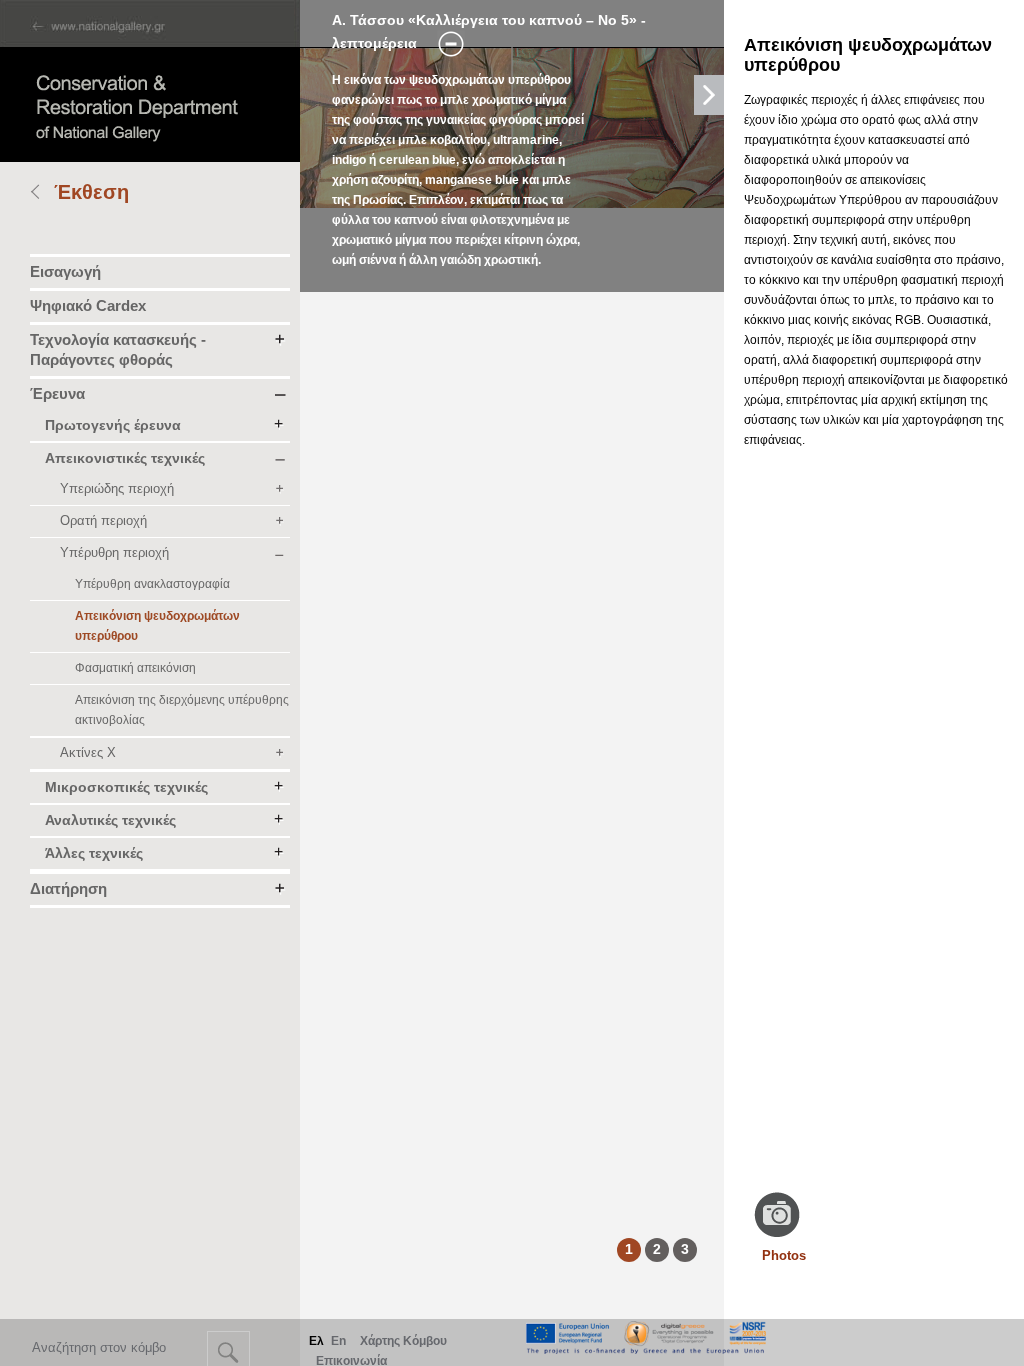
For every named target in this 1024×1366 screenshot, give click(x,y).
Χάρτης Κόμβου (403, 1341)
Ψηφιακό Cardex (88, 305)
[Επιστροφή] (42, 194)
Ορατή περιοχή (103, 520)
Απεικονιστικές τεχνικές (125, 458)
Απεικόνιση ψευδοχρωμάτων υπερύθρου (157, 626)
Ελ (316, 1341)
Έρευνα (57, 393)
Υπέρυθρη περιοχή (114, 552)
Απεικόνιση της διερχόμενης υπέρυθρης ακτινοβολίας (182, 710)
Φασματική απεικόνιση (135, 668)
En (338, 1341)
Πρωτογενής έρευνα (113, 425)
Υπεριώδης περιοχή (117, 488)
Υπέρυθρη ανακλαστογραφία (152, 584)
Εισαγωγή (65, 271)
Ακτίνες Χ (88, 752)
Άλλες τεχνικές (94, 853)
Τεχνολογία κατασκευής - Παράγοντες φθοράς (118, 349)
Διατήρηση (68, 888)
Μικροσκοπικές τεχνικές (126, 787)
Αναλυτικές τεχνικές (110, 820)
